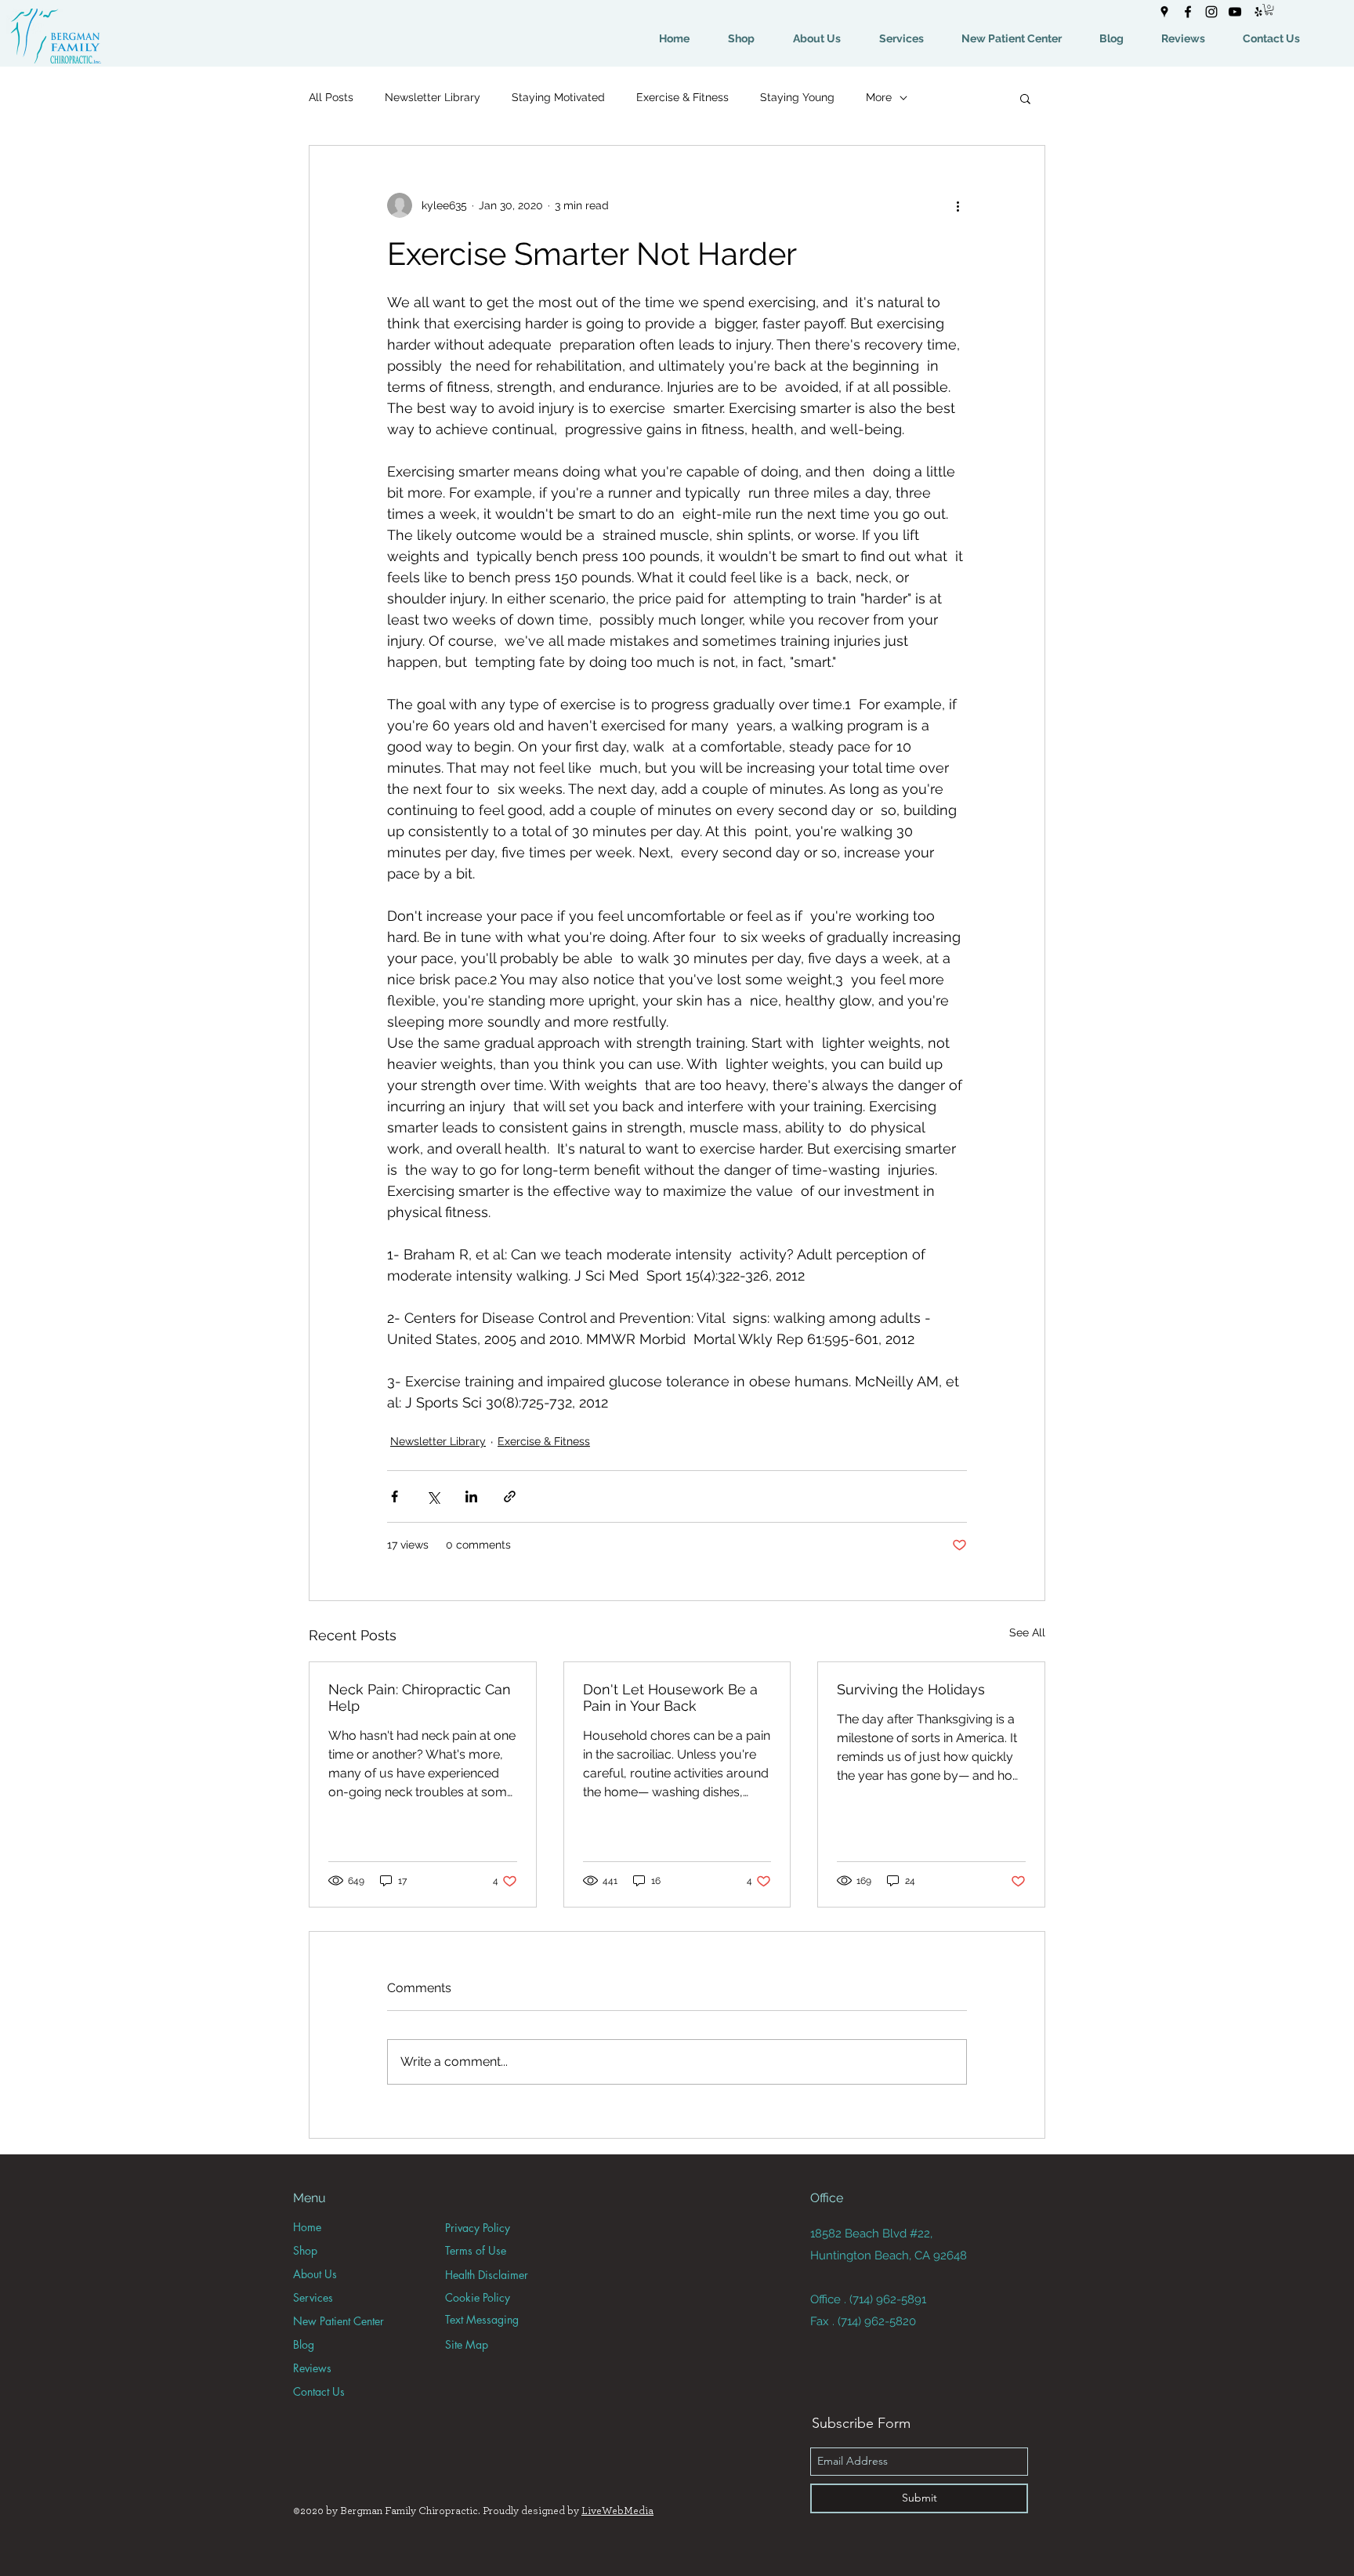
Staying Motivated (558, 97)
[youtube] (1235, 12)
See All (1027, 1632)
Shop (305, 2250)
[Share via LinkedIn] (471, 1496)
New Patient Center (338, 2321)
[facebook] (1188, 12)
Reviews (312, 2368)
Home (307, 2227)
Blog (304, 2344)
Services (313, 2297)
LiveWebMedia (617, 2511)
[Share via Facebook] (395, 1496)
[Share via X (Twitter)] (433, 1496)
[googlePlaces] (1164, 12)
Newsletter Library (433, 97)
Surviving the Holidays (911, 1689)
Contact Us (319, 2391)
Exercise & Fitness (682, 97)
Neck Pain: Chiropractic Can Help (420, 1697)
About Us (315, 2274)
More (879, 97)
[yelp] (1258, 12)
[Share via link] (510, 1496)
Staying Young (797, 97)
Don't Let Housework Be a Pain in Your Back (670, 1697)
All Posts (331, 97)
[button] (1269, 9)
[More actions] (958, 205)
